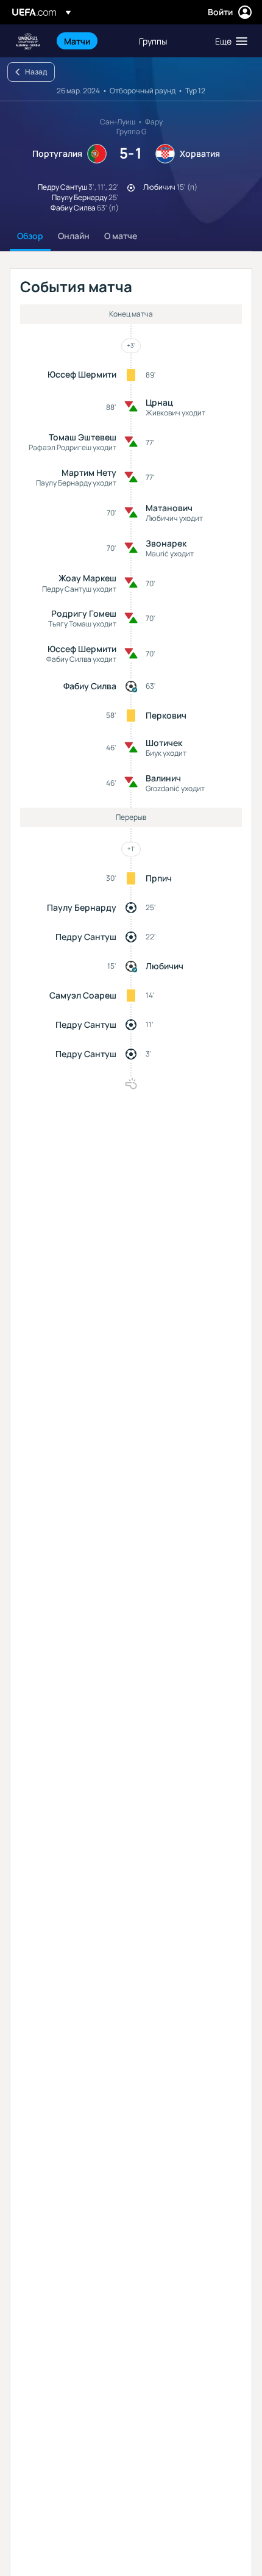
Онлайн (74, 236)
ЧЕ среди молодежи (28, 41)
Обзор (30, 236)
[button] (228, 41)
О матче (121, 236)
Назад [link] (36, 72)
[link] (77, 41)
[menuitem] (91, 41)
